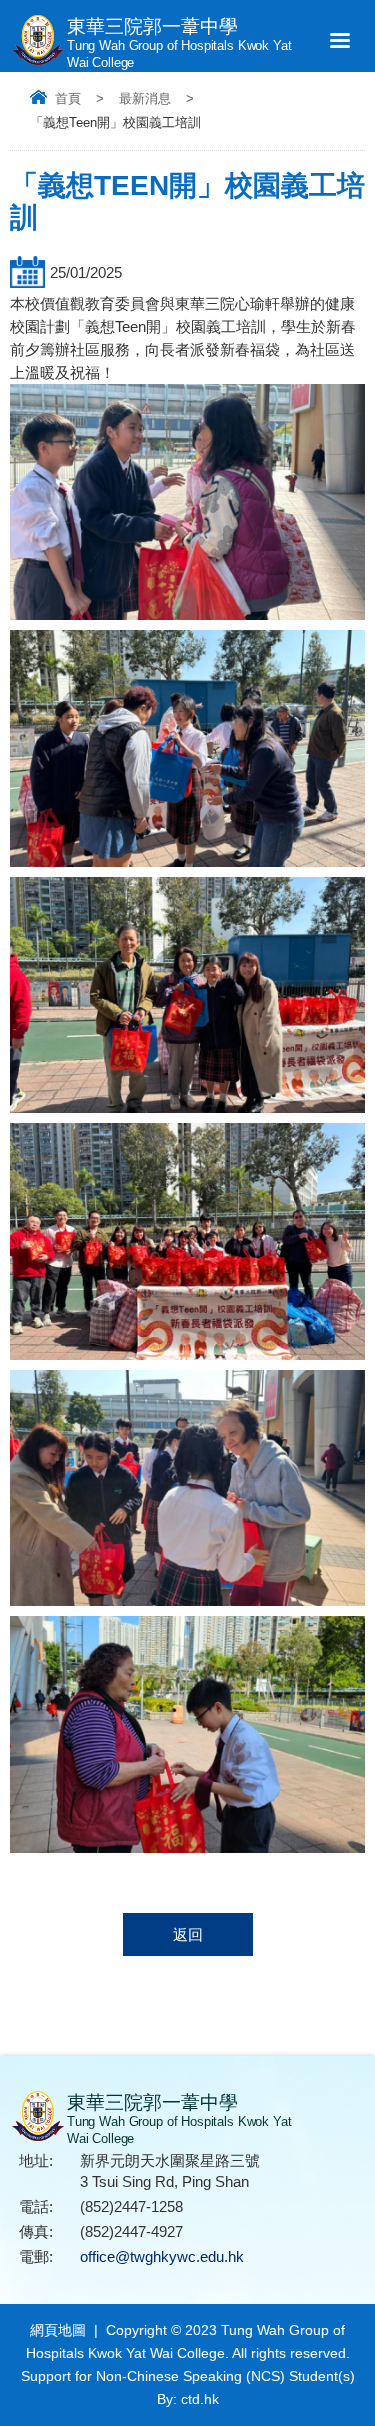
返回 (188, 1934)
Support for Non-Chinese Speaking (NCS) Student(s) (188, 2376)
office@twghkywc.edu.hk (162, 2256)
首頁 (68, 98)
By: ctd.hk (188, 2399)
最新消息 (145, 98)
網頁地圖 (58, 2330)
